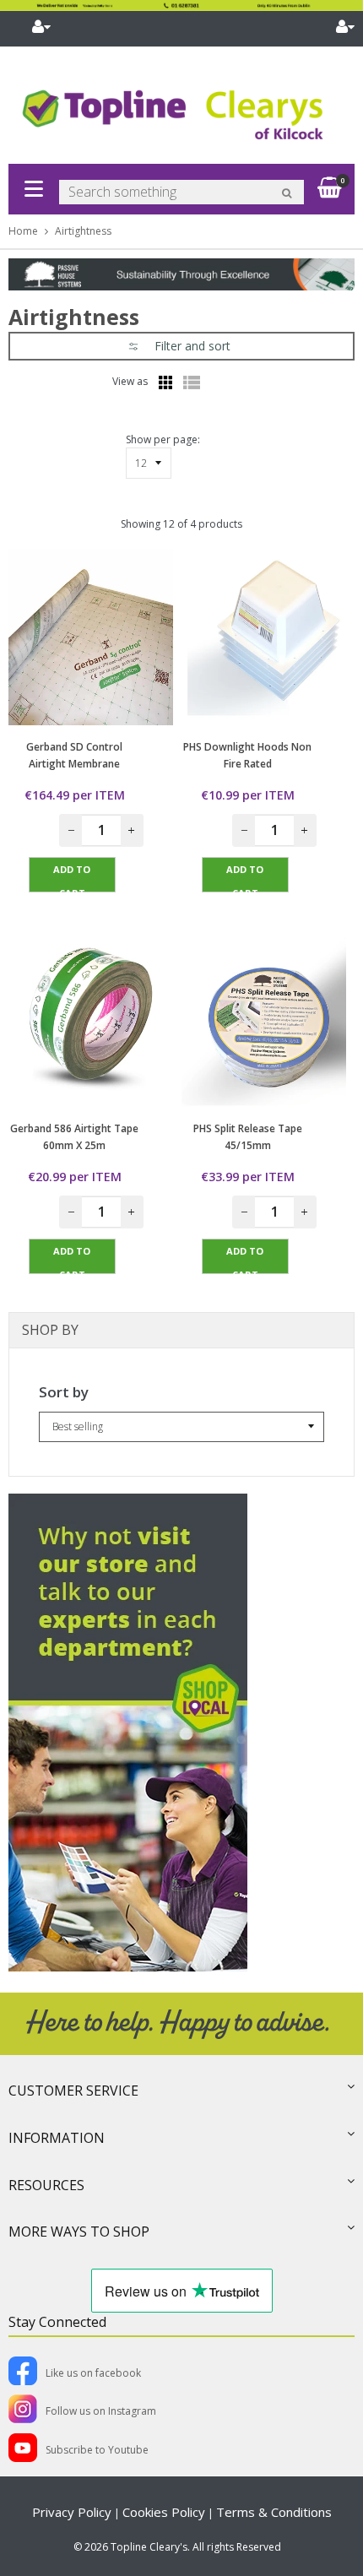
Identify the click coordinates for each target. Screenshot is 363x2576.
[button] (181, 346)
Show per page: (163, 439)
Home (23, 231)
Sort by (64, 1392)
